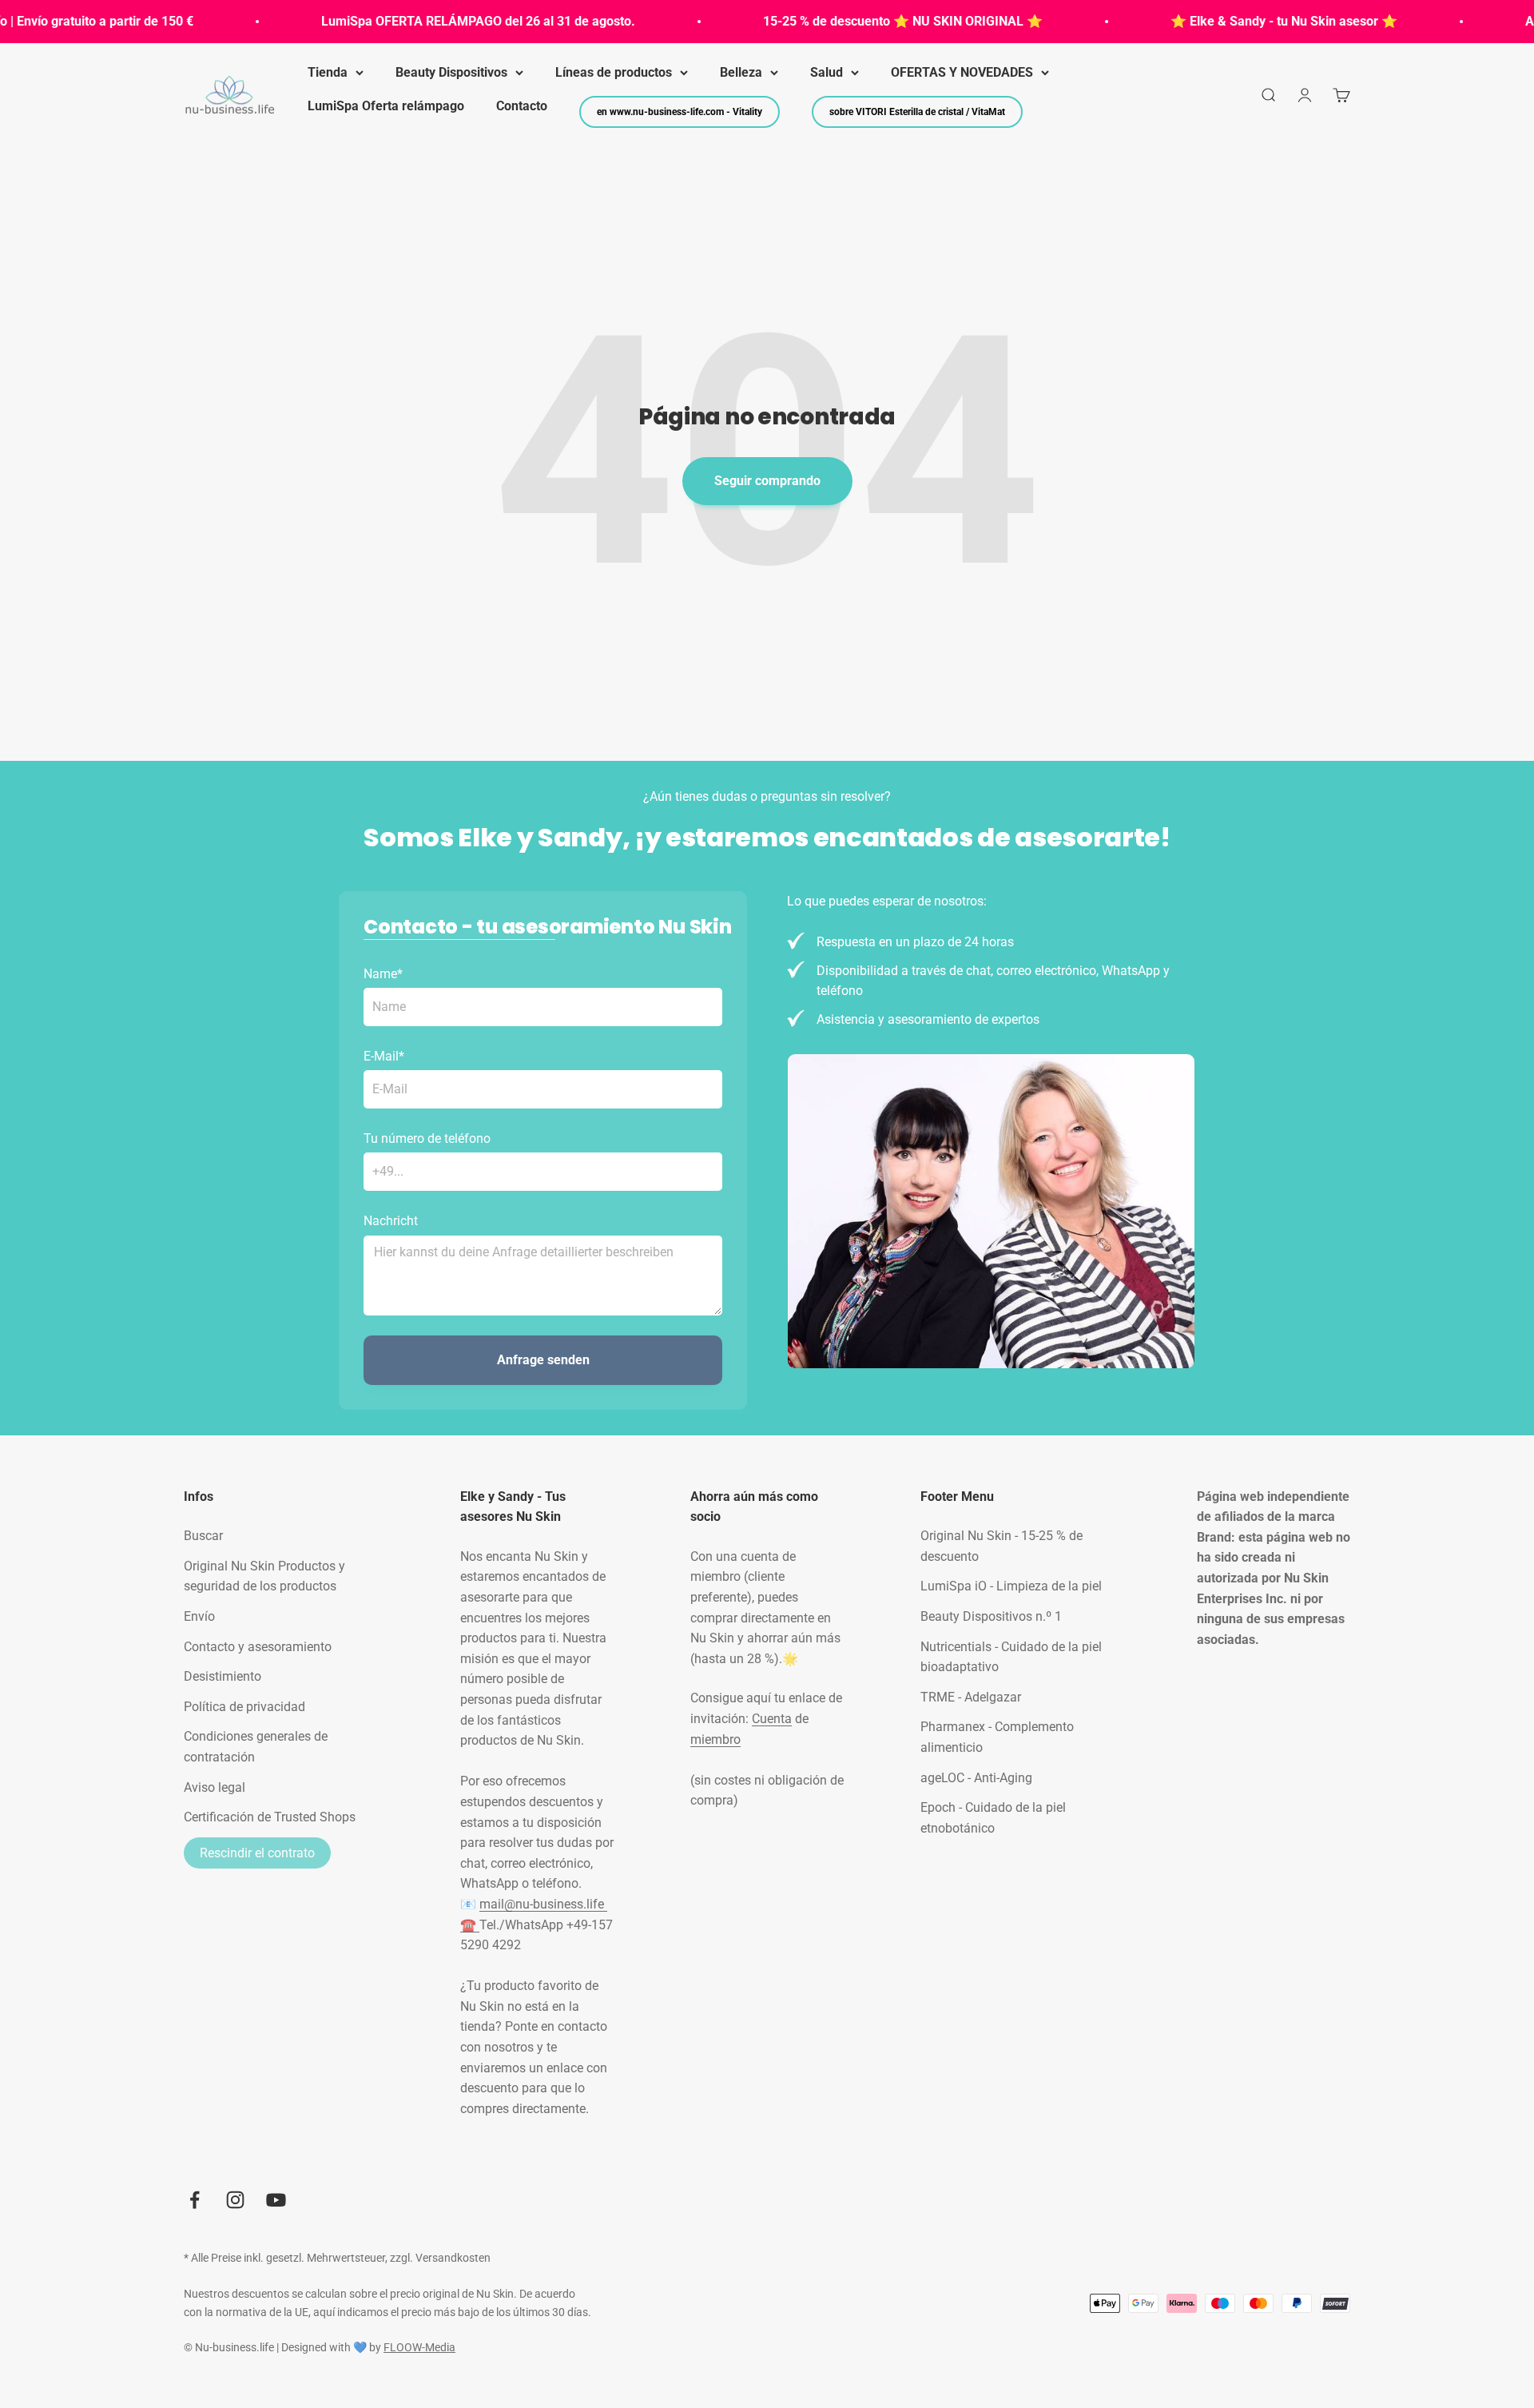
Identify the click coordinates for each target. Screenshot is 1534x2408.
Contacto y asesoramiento (258, 1647)
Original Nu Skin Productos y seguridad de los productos (264, 1576)
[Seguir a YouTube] (276, 2200)
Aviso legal (215, 1787)
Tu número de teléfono (427, 1138)
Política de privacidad (244, 1707)
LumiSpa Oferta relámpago (386, 106)
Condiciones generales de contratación (256, 1747)
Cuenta (772, 1719)
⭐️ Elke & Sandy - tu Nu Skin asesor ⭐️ (1242, 21)
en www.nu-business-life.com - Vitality (680, 112)
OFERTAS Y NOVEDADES (962, 72)
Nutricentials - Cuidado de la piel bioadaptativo (1011, 1657)
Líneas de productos (614, 72)
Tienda (328, 72)
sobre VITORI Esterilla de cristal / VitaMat (917, 112)
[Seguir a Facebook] (195, 2200)
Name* (383, 974)
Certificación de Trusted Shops (270, 1817)
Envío (199, 1616)
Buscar (203, 1536)
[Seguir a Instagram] (235, 2200)
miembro (715, 1739)
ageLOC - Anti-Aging (976, 1778)
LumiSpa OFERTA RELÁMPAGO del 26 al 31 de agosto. (436, 21)
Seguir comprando (767, 481)
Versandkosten (453, 2258)
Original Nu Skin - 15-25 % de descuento (1001, 1546)
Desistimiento (223, 1676)
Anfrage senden (543, 1360)
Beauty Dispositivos (451, 72)
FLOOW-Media (419, 2347)
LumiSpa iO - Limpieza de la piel (1011, 1586)
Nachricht (391, 1221)
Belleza (741, 72)
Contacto (522, 106)
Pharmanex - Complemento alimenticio (997, 1737)
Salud (827, 72)
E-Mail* (384, 1056)
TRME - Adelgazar (971, 1697)
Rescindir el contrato (257, 1853)
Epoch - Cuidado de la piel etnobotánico (993, 1818)
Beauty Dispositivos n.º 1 (991, 1616)
